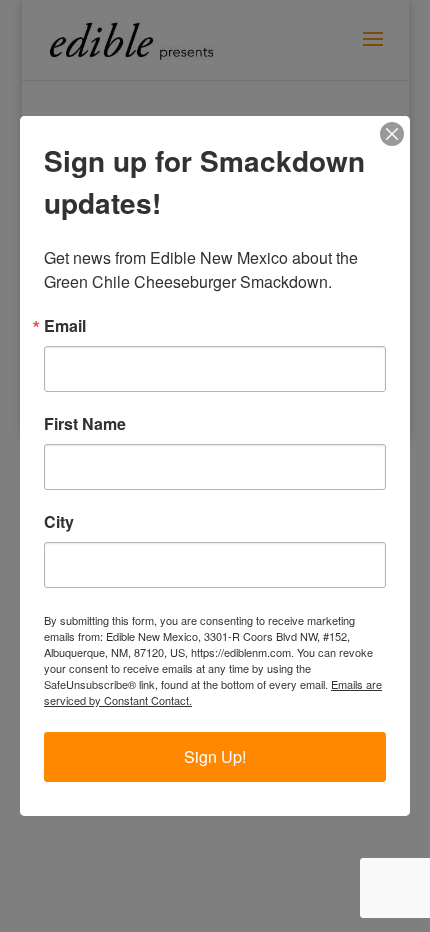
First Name (85, 424)
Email (65, 326)
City (59, 522)
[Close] (392, 134)
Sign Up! (215, 756)
